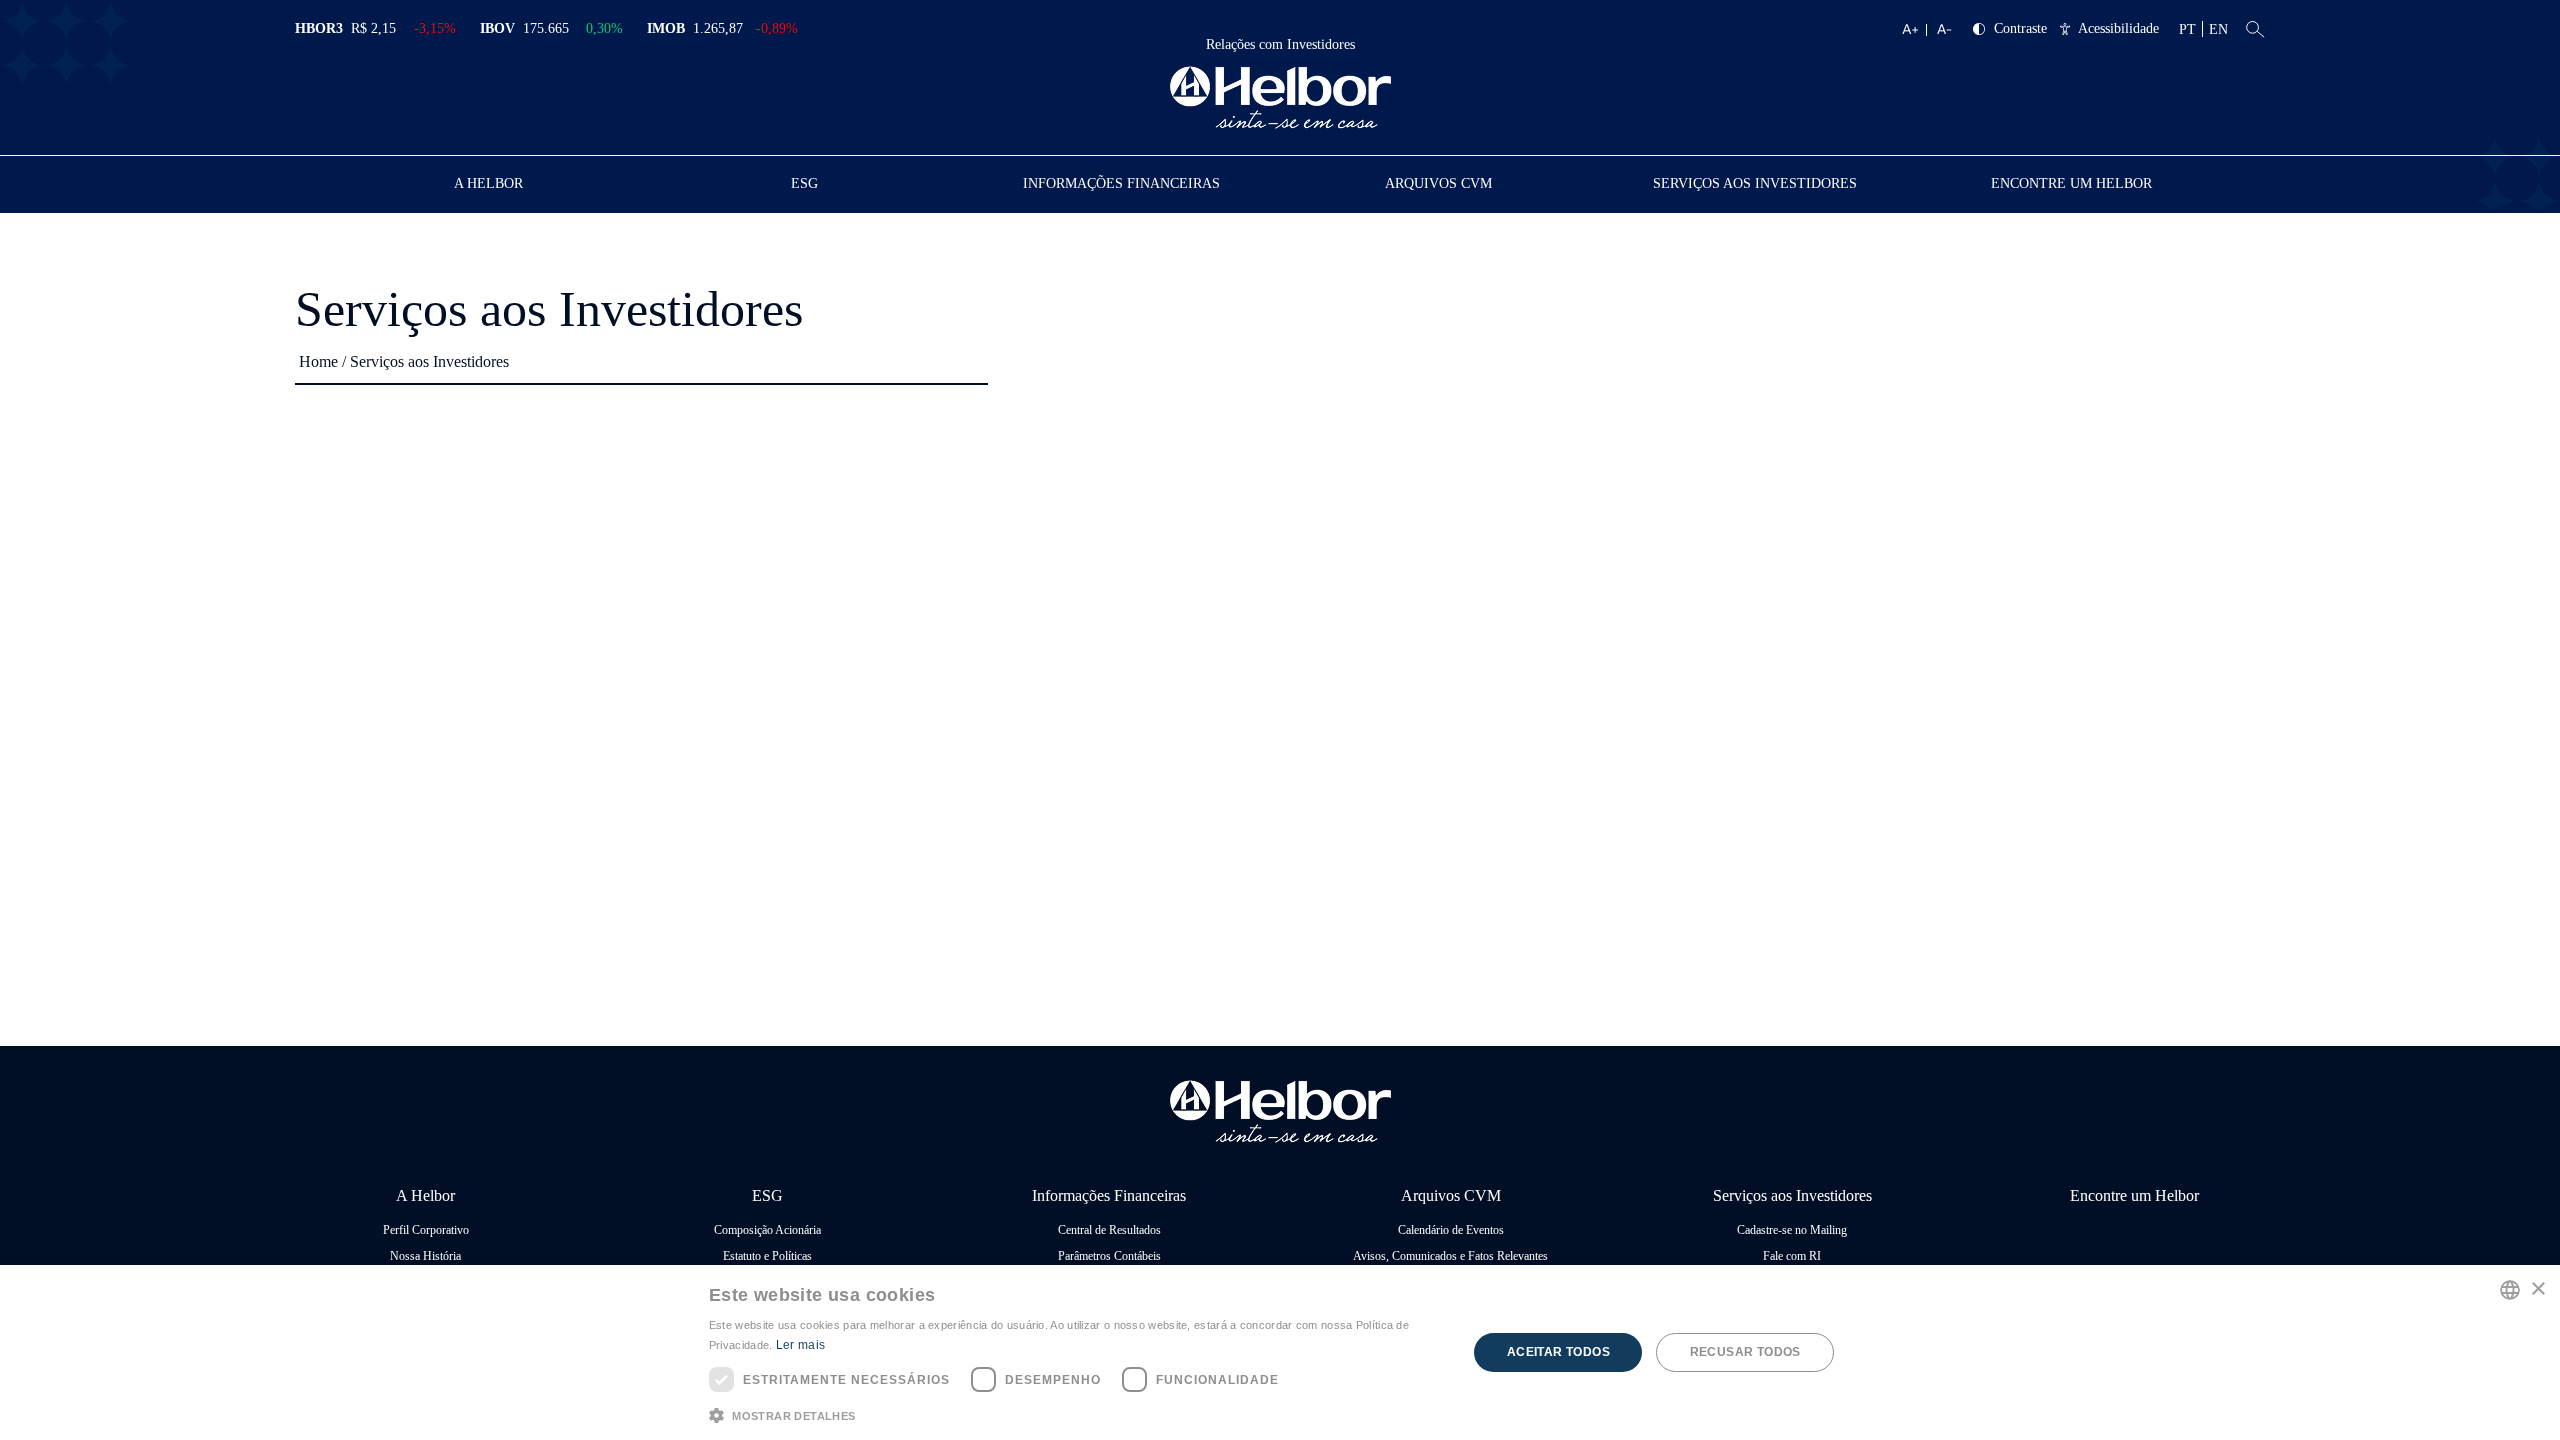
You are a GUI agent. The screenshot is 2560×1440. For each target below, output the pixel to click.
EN (2218, 29)
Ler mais (800, 1345)
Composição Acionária (767, 1230)
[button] (1077, 1414)
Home (318, 361)
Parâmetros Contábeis (1109, 1256)
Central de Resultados (1109, 1230)
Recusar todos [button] (1745, 1352)
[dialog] (1280, 1352)
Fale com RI (1792, 1256)
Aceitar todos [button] (1558, 1352)
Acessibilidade (2118, 29)
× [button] (2537, 1289)
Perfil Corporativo (426, 1230)
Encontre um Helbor (2071, 183)
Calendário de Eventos (1451, 1230)
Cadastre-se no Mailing (1792, 1230)
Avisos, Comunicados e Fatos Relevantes (1450, 1256)
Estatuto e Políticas (767, 1256)
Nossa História (425, 1256)
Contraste (2020, 29)
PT (2187, 29)
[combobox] (2510, 1290)
